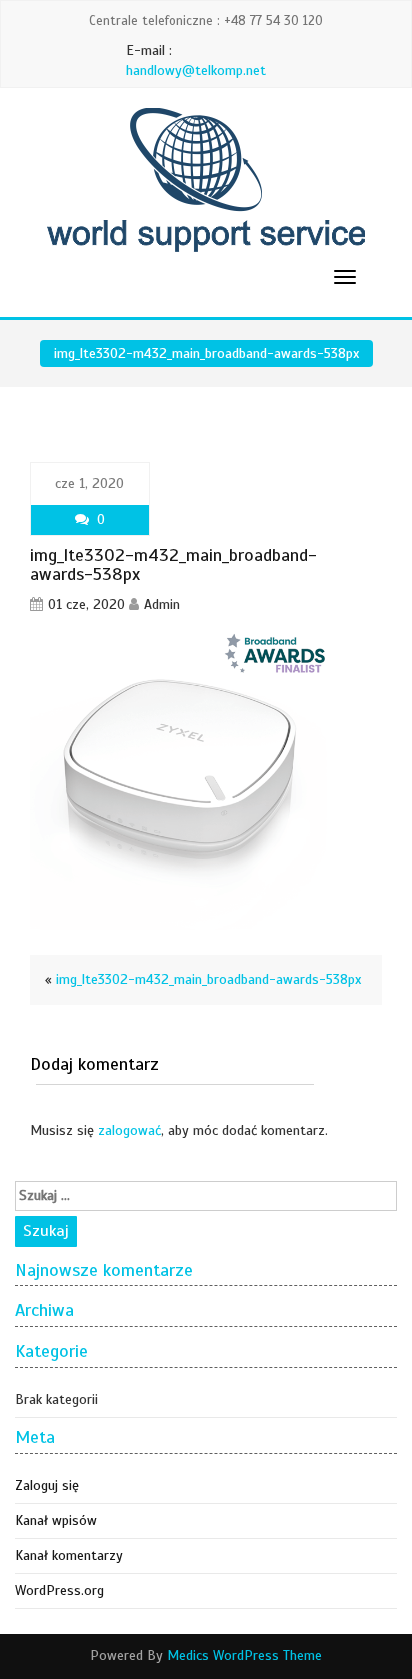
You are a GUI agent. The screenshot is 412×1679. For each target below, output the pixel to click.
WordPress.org (59, 1590)
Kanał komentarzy (69, 1555)
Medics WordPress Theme (244, 1655)
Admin (162, 604)
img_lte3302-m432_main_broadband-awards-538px (208, 979)
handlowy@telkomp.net (196, 70)
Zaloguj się (47, 1485)
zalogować (129, 1130)
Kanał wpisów (56, 1520)
